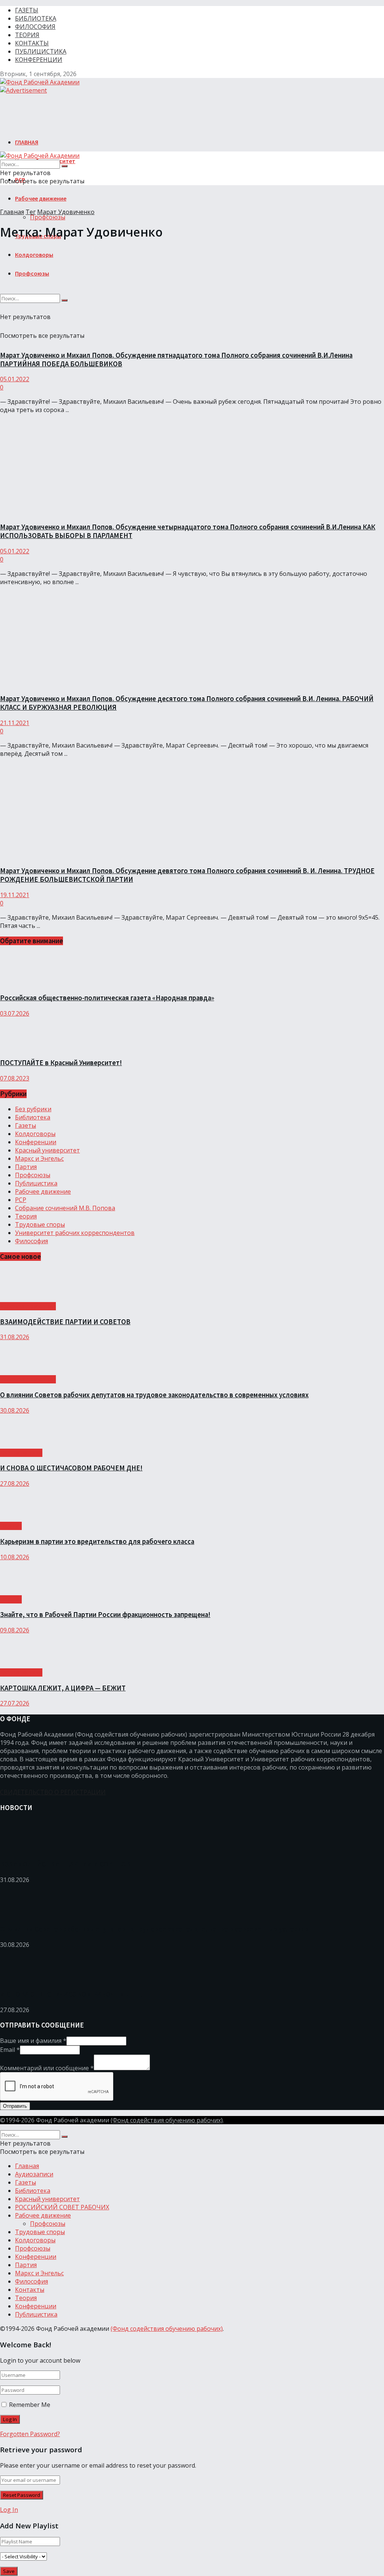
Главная (12, 212)
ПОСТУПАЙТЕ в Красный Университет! (61, 1063)
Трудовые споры (40, 1224)
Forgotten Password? (30, 2434)
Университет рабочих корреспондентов (75, 1233)
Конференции (36, 1142)
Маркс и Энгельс (39, 1158)
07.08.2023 (15, 1078)
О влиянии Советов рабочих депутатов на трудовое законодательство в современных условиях (154, 1395)
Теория (26, 1216)
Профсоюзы (48, 217)
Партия (26, 1167)
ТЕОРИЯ (27, 35)
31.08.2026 (15, 1337)
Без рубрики (33, 1109)
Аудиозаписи (34, 2174)
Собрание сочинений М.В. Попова (65, 1208)
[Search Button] (64, 166)
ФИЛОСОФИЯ (35, 27)
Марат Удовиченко (66, 212)
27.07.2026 (15, 1703)
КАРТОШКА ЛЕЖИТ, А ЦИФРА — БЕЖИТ (63, 1688)
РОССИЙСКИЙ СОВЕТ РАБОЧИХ (62, 2207)
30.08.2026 (15, 1410)
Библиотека (33, 1117)
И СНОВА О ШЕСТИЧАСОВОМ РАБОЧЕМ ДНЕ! (71, 1468)
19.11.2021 (15, 895)
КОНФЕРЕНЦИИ (39, 60)
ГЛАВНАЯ (27, 142)
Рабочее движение (41, 198)
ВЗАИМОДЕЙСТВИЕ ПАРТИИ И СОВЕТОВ (65, 1322)
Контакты (30, 2290)
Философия (31, 1241)
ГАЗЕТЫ (27, 10)
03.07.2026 (15, 1013)
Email (10, 2050)
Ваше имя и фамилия (33, 2041)
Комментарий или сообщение (47, 2068)
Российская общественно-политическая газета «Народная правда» (107, 998)
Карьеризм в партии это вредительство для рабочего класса (97, 1541)
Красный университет (47, 1150)
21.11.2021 (15, 723)
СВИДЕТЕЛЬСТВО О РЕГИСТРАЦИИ (53, 1792)
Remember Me (30, 2405)
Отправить (15, 2106)
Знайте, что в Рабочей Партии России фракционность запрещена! (105, 1615)
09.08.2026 (15, 1630)
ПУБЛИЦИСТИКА (41, 51)
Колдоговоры (35, 1134)
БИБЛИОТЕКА (36, 18)
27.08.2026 (15, 1484)
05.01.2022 (15, 379)
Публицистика (36, 1183)
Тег (31, 212)
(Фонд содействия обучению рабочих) (167, 2120)
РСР (21, 1200)
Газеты (25, 1125)
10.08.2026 (15, 1557)
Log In (9, 2510)
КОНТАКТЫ (32, 43)
